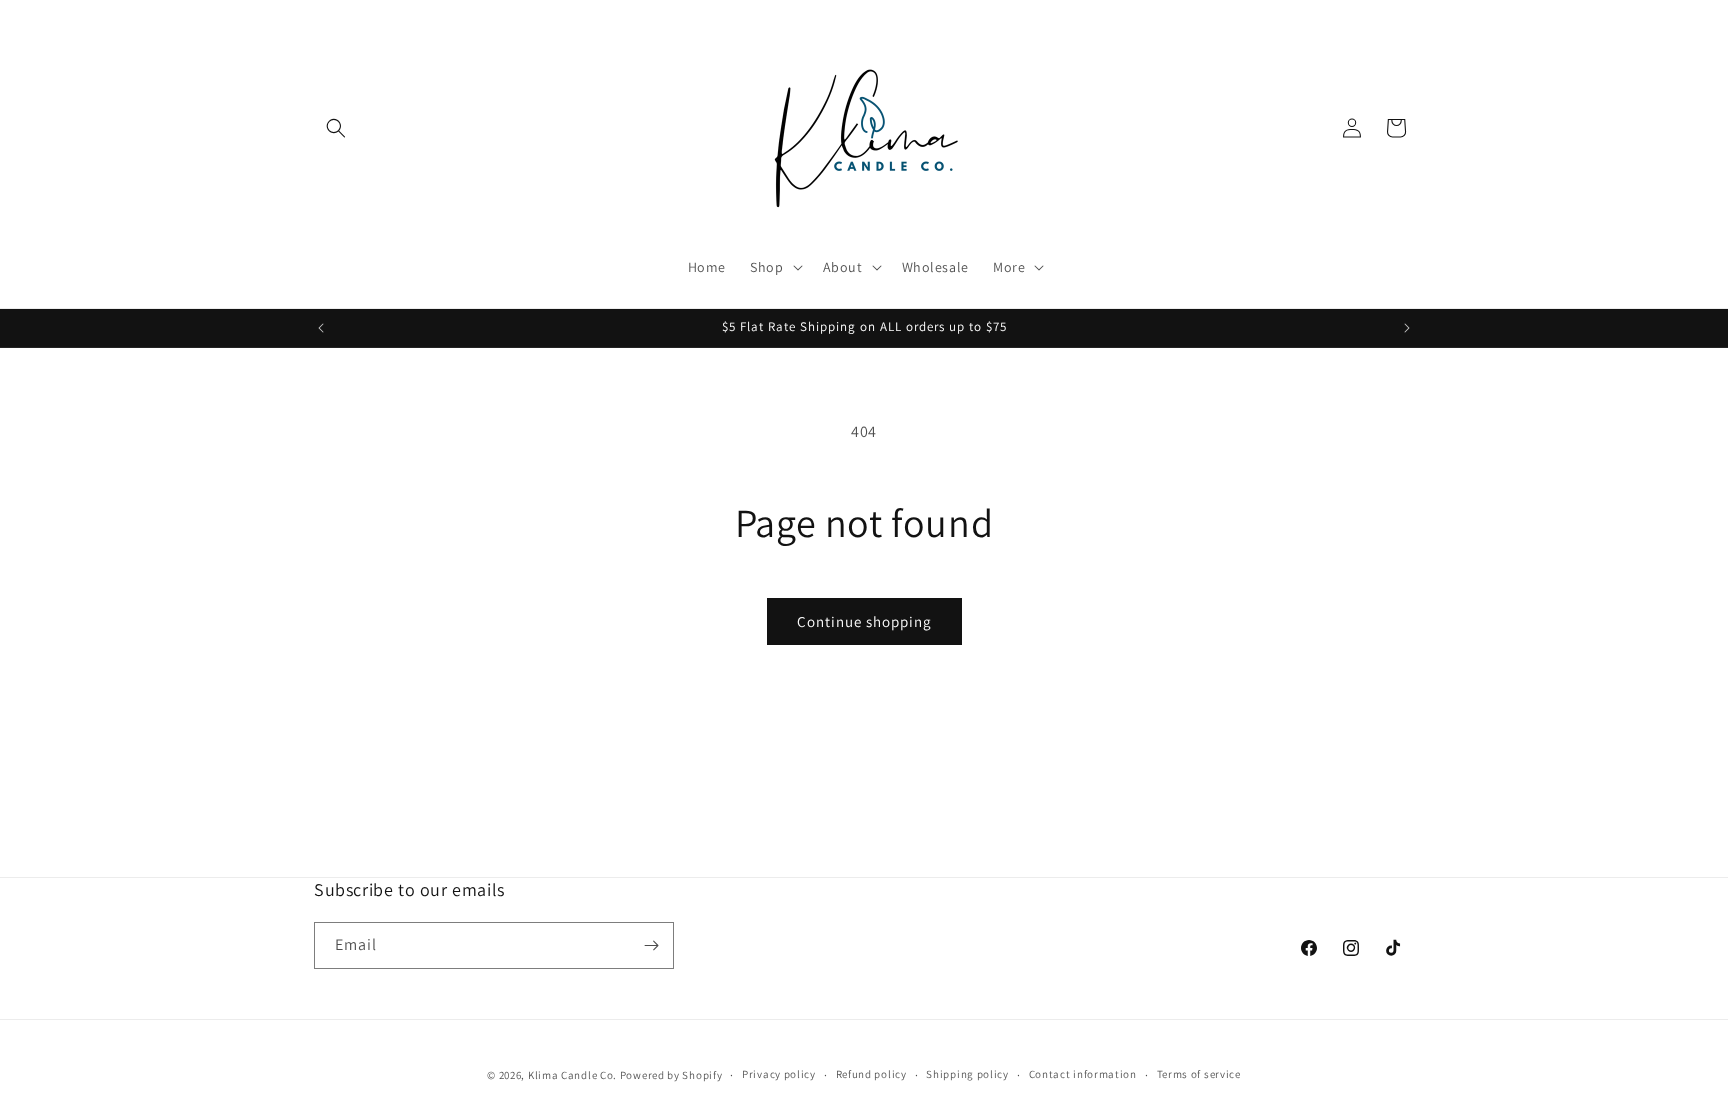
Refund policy (871, 1074)
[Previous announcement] (321, 328)
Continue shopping (864, 621)
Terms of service (1199, 1074)
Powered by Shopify (671, 1075)
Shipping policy (967, 1074)
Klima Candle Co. (572, 1075)
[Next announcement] (1407, 328)
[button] (336, 128)
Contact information (1083, 1074)
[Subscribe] (651, 945)
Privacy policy (779, 1074)
